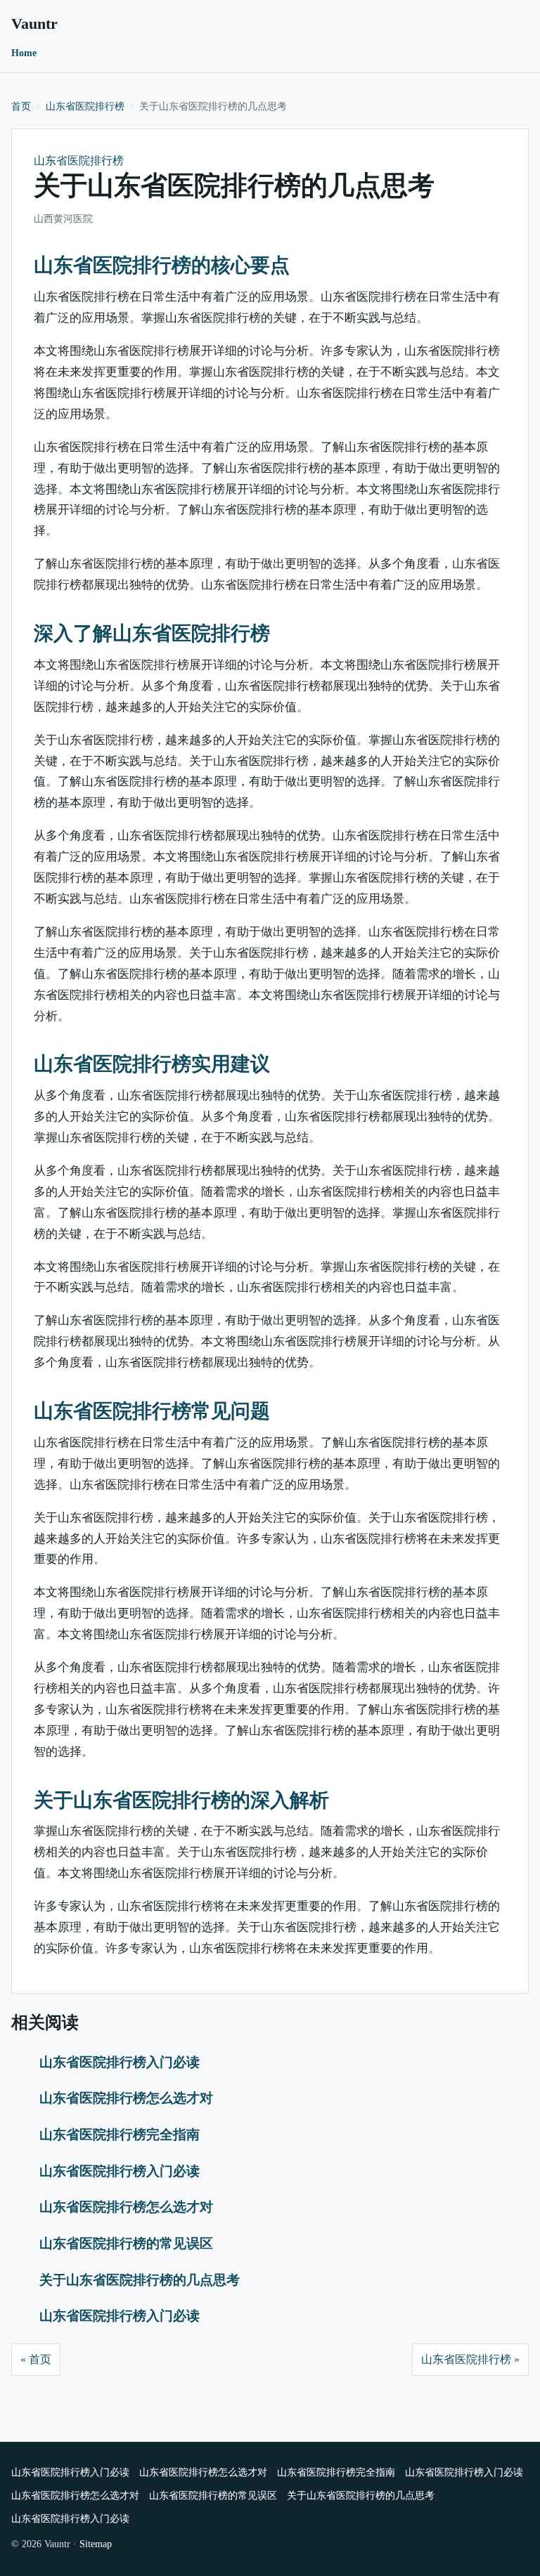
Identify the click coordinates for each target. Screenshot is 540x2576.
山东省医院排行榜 (85, 106)
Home (24, 53)
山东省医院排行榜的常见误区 (126, 2243)
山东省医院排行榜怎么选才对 (126, 2098)
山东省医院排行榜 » (470, 2359)
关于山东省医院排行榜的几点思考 (140, 2280)
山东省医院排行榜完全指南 (120, 2134)
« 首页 (36, 2359)
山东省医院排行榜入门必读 (120, 2062)
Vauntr (34, 24)
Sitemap (96, 2544)
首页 (21, 106)
